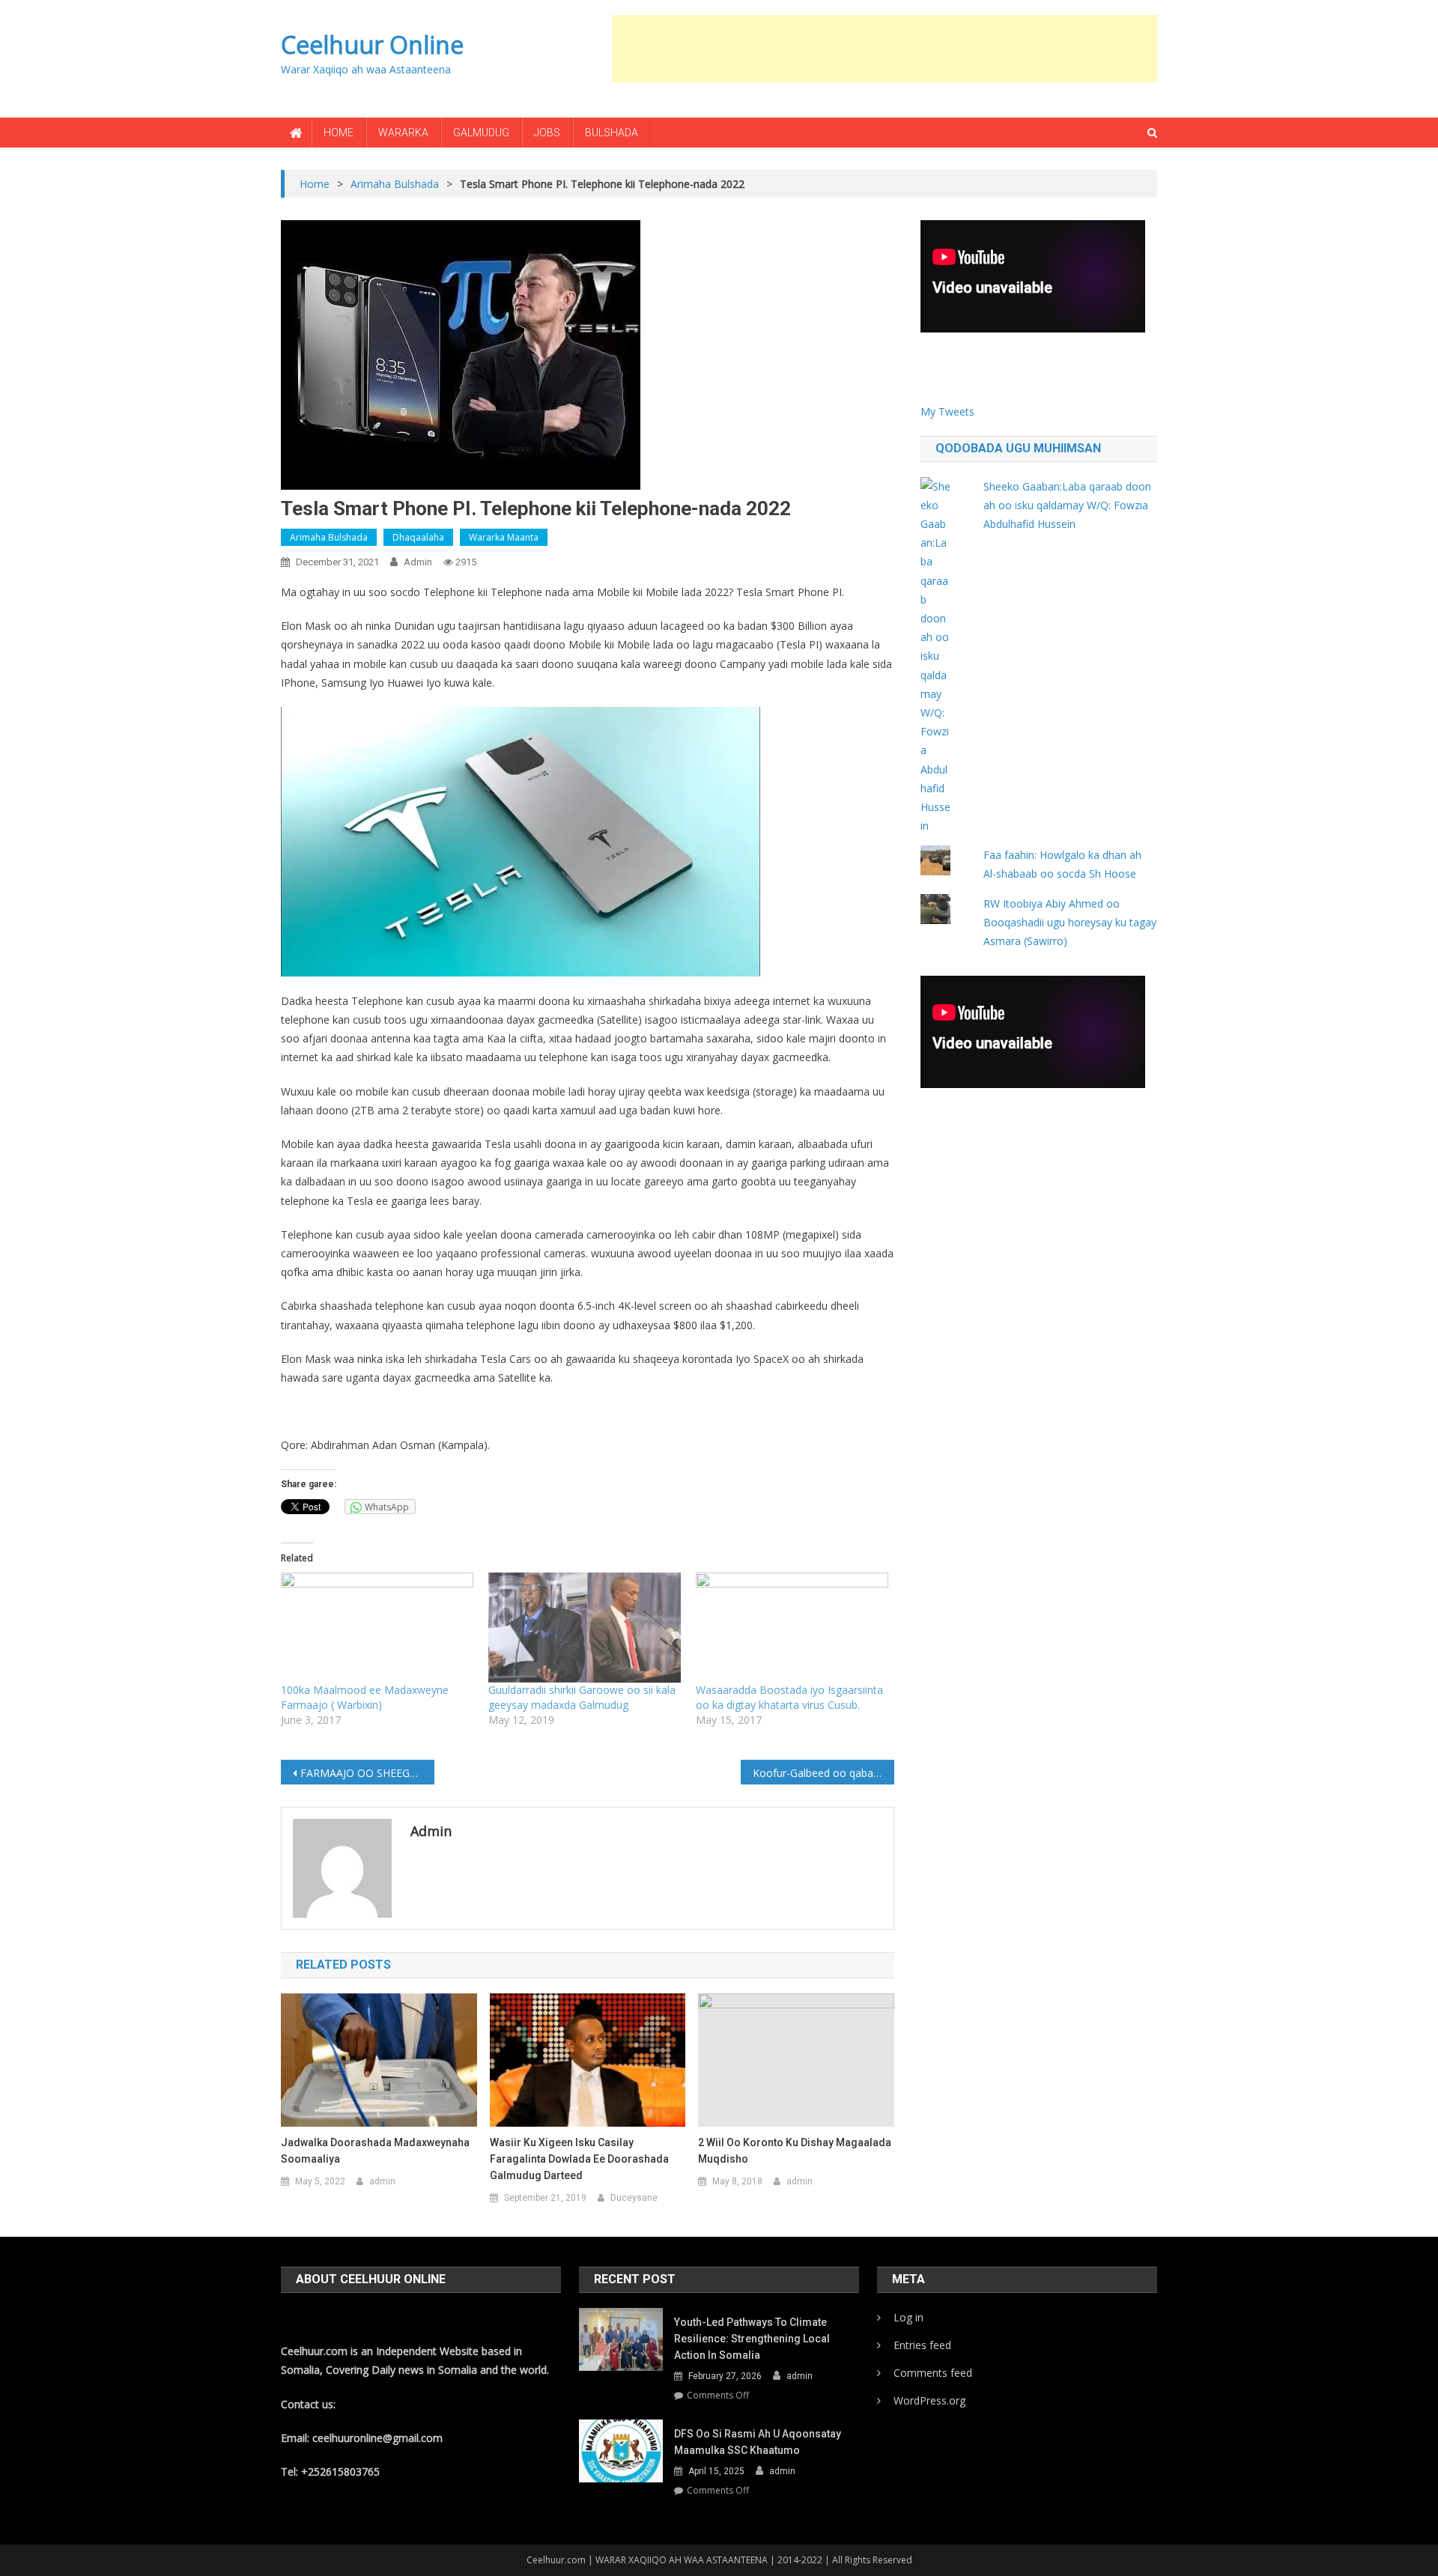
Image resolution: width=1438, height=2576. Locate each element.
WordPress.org (929, 2400)
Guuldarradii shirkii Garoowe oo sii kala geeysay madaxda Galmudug (582, 1697)
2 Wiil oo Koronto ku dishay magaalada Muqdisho (795, 2151)
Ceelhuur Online (372, 45)
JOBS (547, 133)
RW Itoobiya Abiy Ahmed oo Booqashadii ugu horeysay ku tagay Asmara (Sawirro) (1070, 922)
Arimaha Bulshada (329, 537)
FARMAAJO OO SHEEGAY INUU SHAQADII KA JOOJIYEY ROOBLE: (367, 1773)
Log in (908, 2317)
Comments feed (933, 2373)
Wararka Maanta (504, 537)
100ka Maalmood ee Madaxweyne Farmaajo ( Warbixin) (365, 1697)
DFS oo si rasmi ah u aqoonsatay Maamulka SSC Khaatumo (758, 2442)
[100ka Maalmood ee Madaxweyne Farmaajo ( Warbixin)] (377, 1628)
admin (418, 562)
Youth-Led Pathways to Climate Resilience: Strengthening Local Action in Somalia (752, 2339)
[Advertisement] (885, 49)
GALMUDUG (481, 133)
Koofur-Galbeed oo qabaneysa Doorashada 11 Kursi (823, 1773)
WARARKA (403, 133)
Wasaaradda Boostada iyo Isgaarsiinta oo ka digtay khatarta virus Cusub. (789, 1697)
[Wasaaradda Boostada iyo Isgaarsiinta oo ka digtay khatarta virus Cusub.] (792, 1628)
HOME (339, 133)
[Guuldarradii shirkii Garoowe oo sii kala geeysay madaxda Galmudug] (585, 1628)
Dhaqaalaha (418, 537)
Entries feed (922, 2345)
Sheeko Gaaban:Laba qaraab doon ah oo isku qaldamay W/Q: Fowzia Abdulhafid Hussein (1067, 505)
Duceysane (634, 2198)
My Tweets (947, 411)
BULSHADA (612, 133)
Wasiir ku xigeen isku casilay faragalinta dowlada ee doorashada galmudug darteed (579, 2159)
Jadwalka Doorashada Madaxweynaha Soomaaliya (375, 2151)
